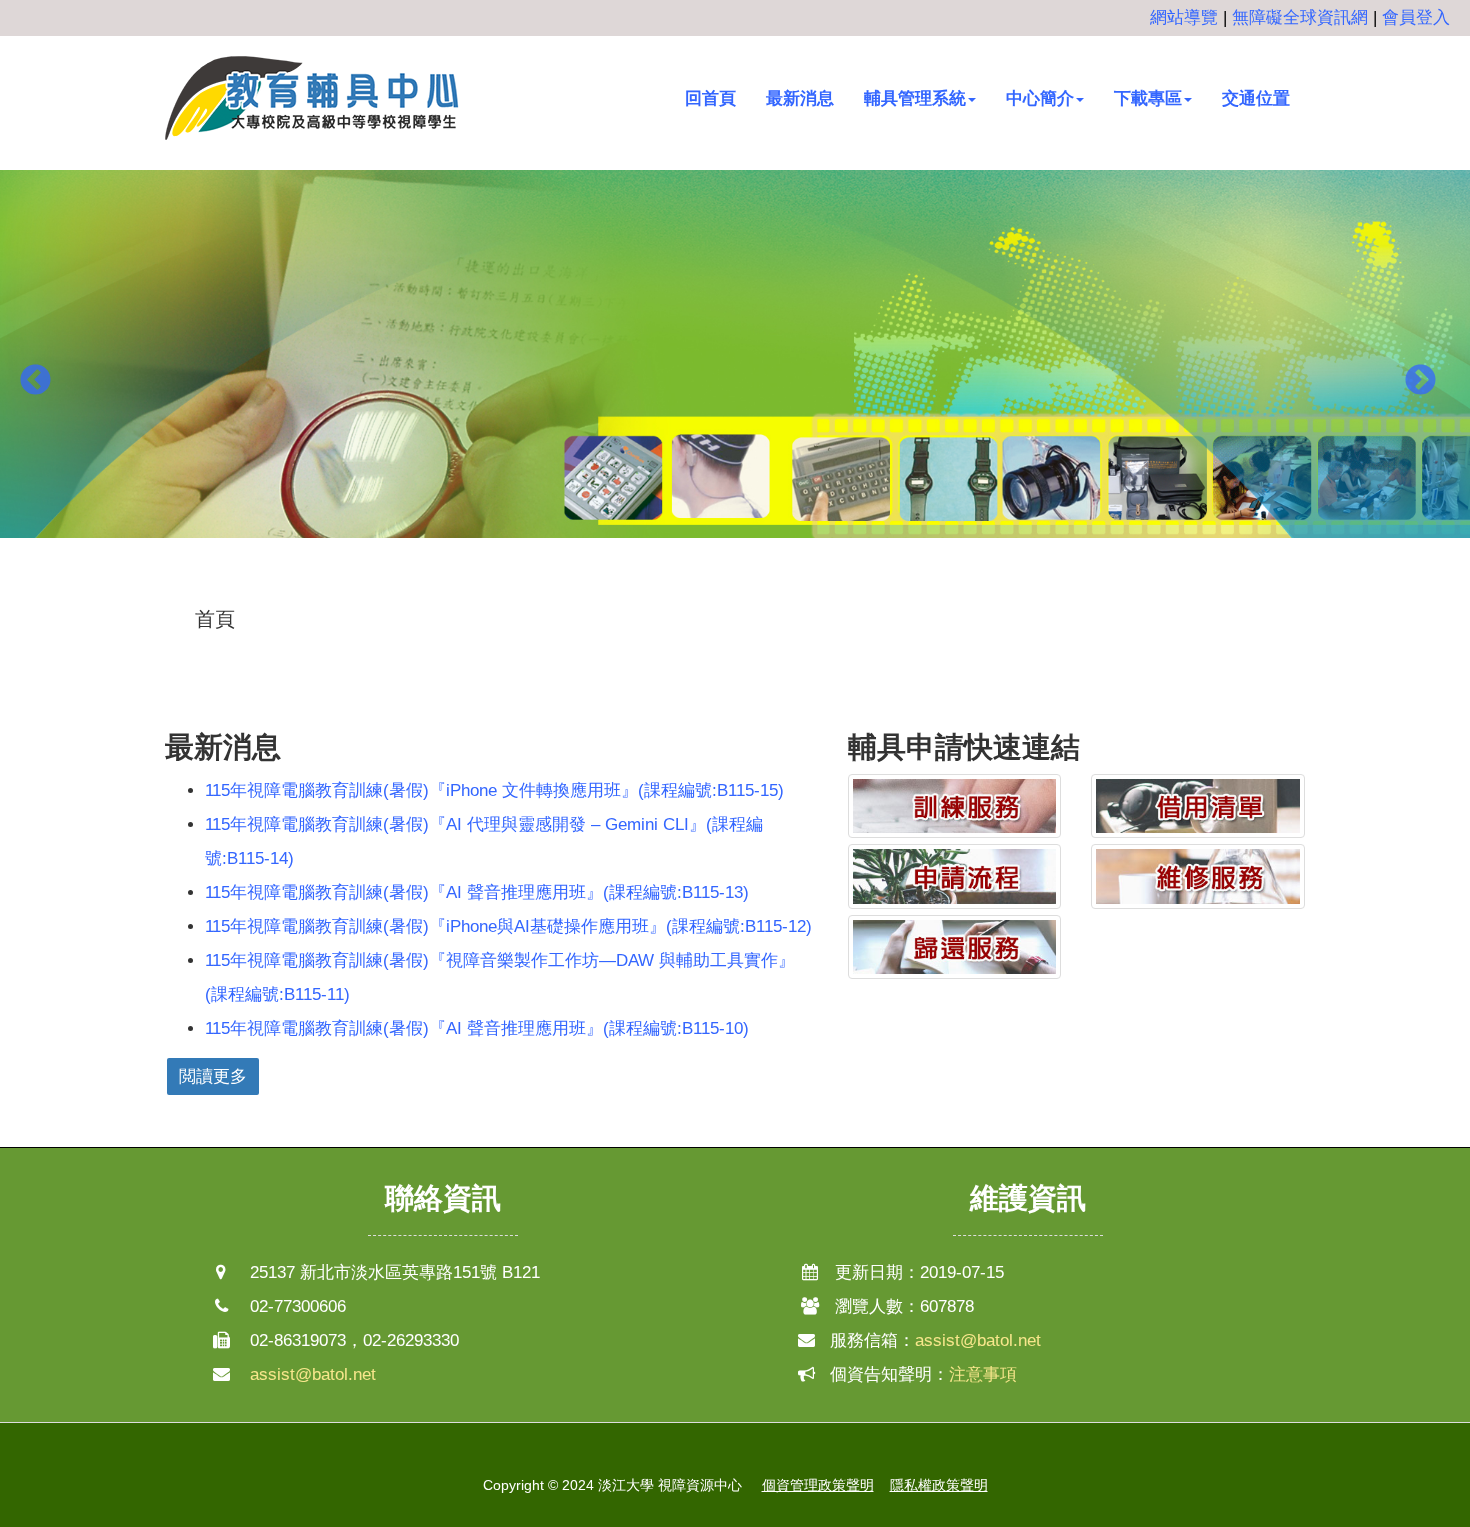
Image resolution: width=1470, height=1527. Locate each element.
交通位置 (1256, 98)
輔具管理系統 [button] (915, 98)
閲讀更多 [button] (213, 1076)
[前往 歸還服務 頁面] (955, 947)
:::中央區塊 (41, 604)
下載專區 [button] (1148, 98)
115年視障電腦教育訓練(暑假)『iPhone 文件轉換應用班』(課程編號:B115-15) (494, 790)
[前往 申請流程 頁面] (955, 876)
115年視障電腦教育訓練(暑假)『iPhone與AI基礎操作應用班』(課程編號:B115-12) (508, 926)
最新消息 (800, 98)
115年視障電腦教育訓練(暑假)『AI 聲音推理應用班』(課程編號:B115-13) (477, 892)
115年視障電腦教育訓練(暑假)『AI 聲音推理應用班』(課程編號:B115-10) (477, 1028)
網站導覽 (1184, 17)
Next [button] (1420, 382)
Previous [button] (35, 382)
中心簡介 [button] (1040, 98)
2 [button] (735, 588)
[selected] (312, 98)
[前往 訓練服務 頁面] (955, 806)
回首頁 (710, 98)
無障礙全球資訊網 (1300, 17)
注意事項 (983, 1374)
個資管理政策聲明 (818, 1485)
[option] (735, 366)
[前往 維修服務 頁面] (1198, 876)
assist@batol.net (313, 1374)
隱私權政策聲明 (939, 1485)
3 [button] (765, 588)
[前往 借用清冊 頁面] (1198, 806)
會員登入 (1416, 17)
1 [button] (705, 588)
